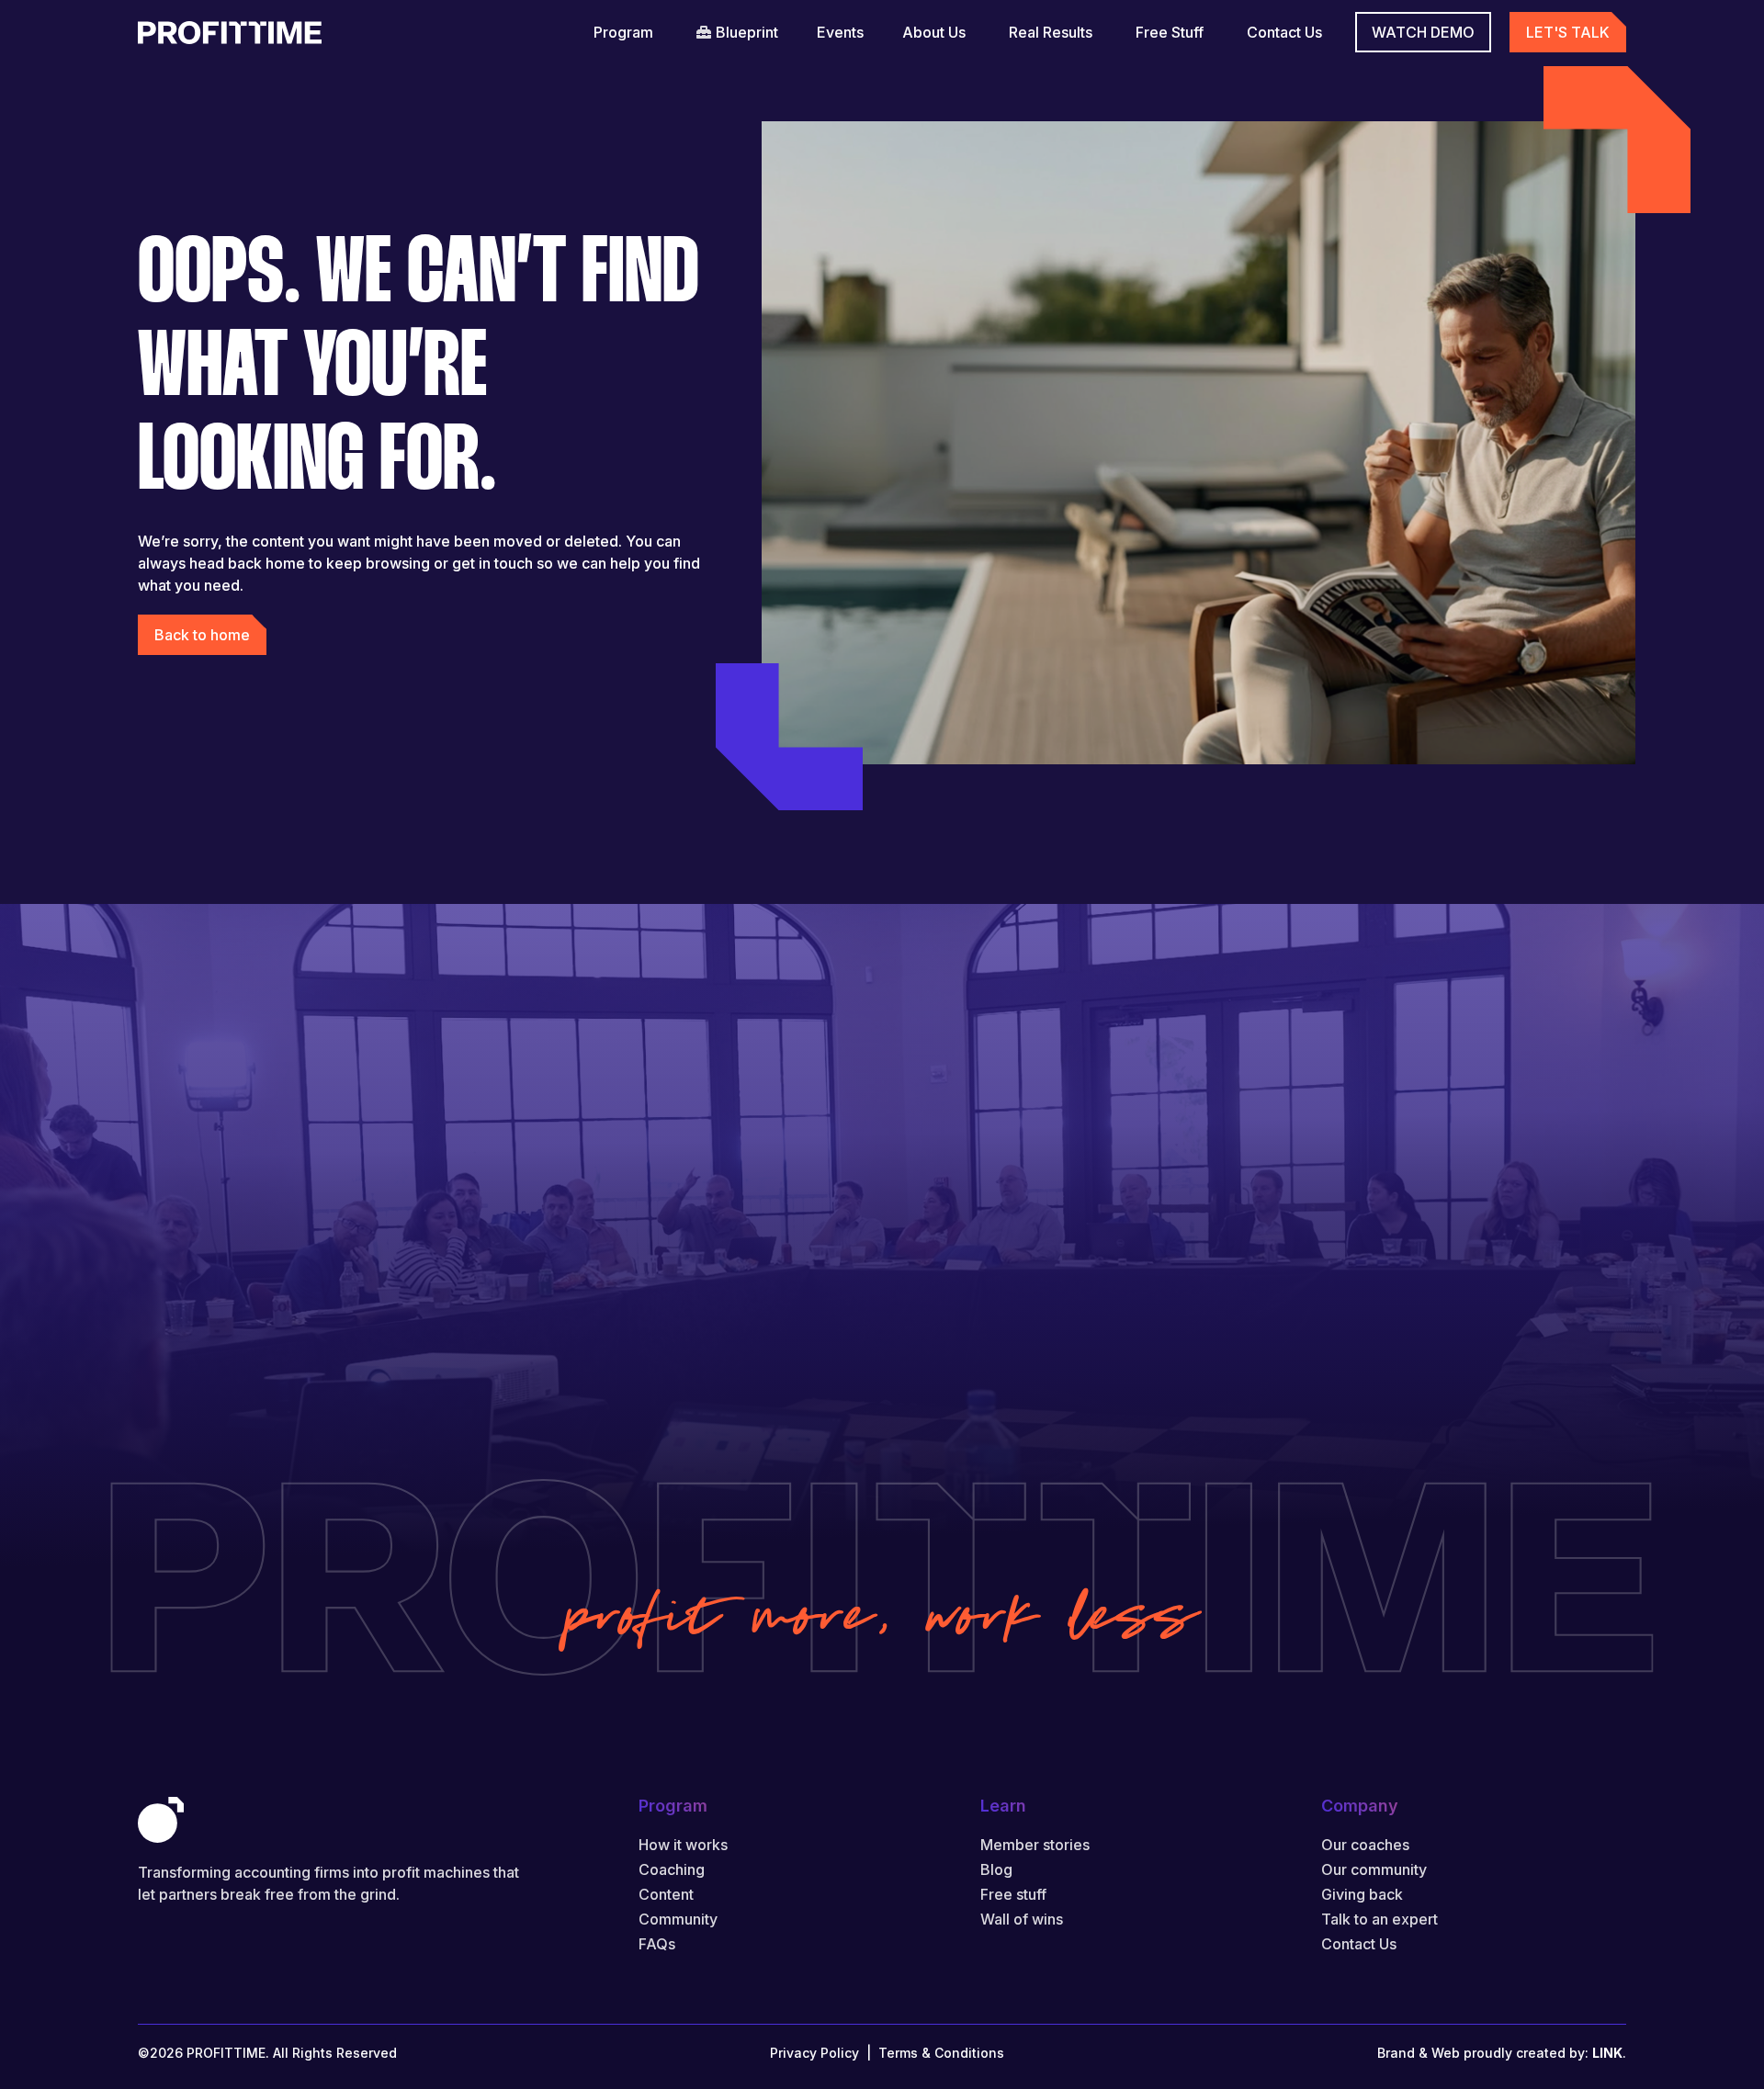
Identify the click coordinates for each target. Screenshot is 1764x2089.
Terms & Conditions (941, 2053)
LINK (1607, 2053)
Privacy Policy (814, 2053)
